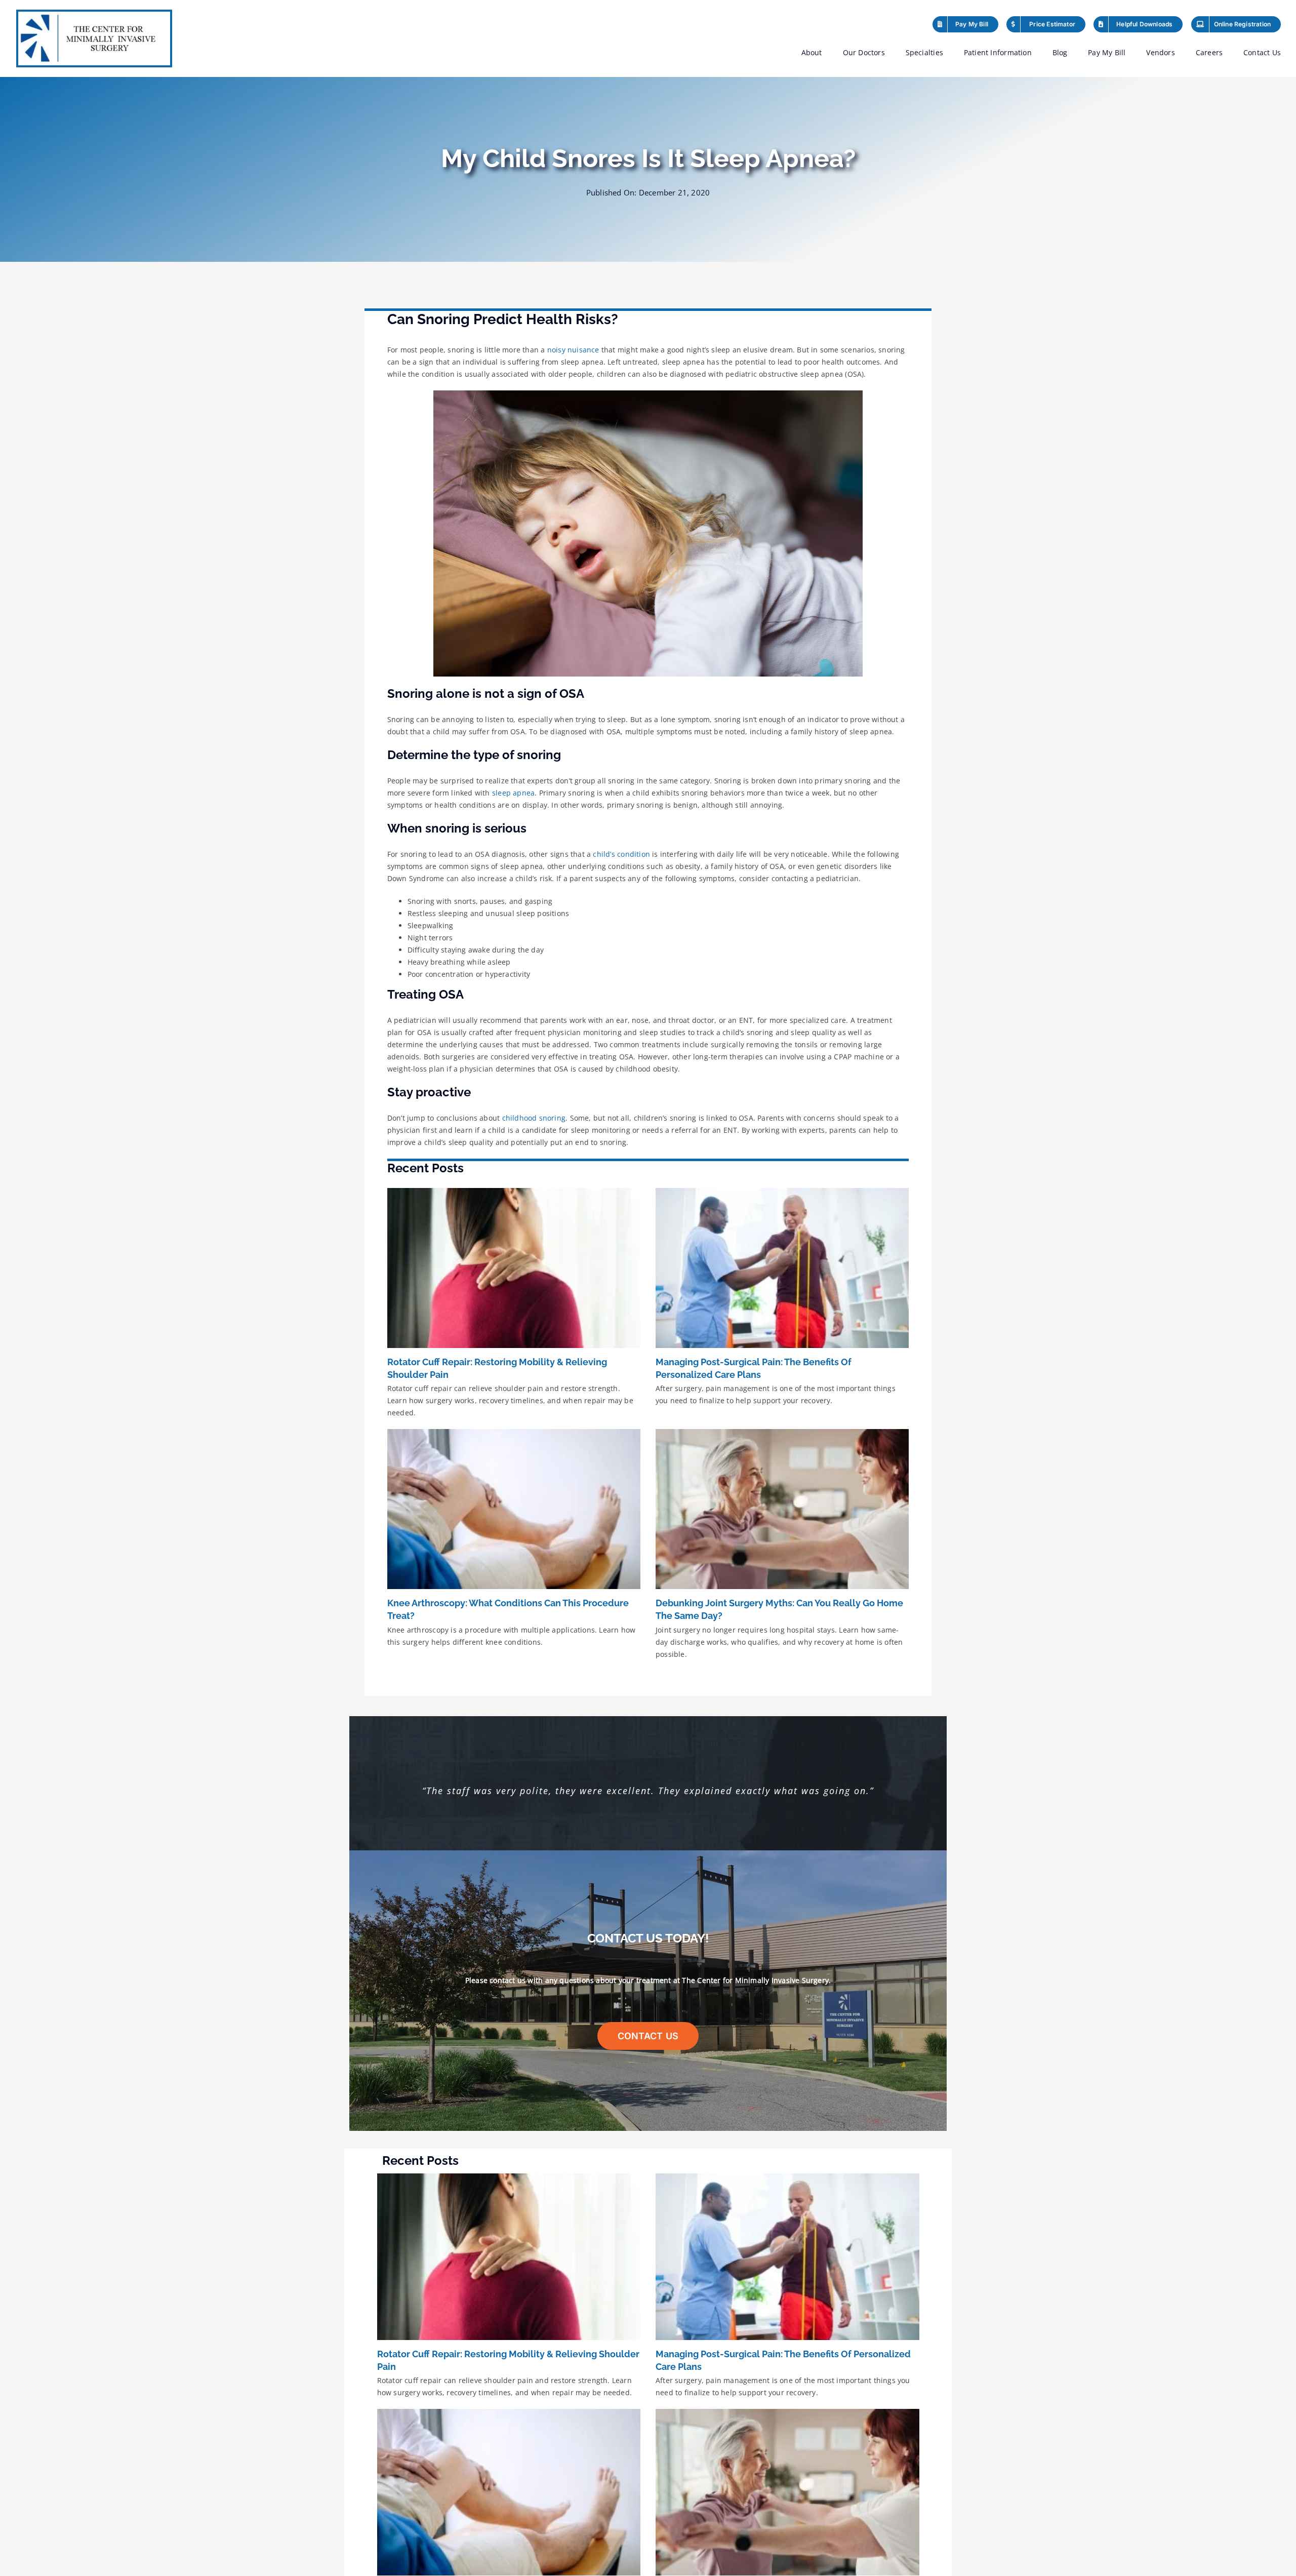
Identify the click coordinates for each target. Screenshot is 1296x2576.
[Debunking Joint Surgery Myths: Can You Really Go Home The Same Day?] (782, 1509)
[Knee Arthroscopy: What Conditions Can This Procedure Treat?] (514, 1509)
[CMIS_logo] (94, 15)
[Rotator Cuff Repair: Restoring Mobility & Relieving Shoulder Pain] (514, 1268)
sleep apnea (513, 793)
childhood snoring (534, 1118)
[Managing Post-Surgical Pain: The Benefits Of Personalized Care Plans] (782, 1268)
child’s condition (621, 854)
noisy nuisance (573, 350)
